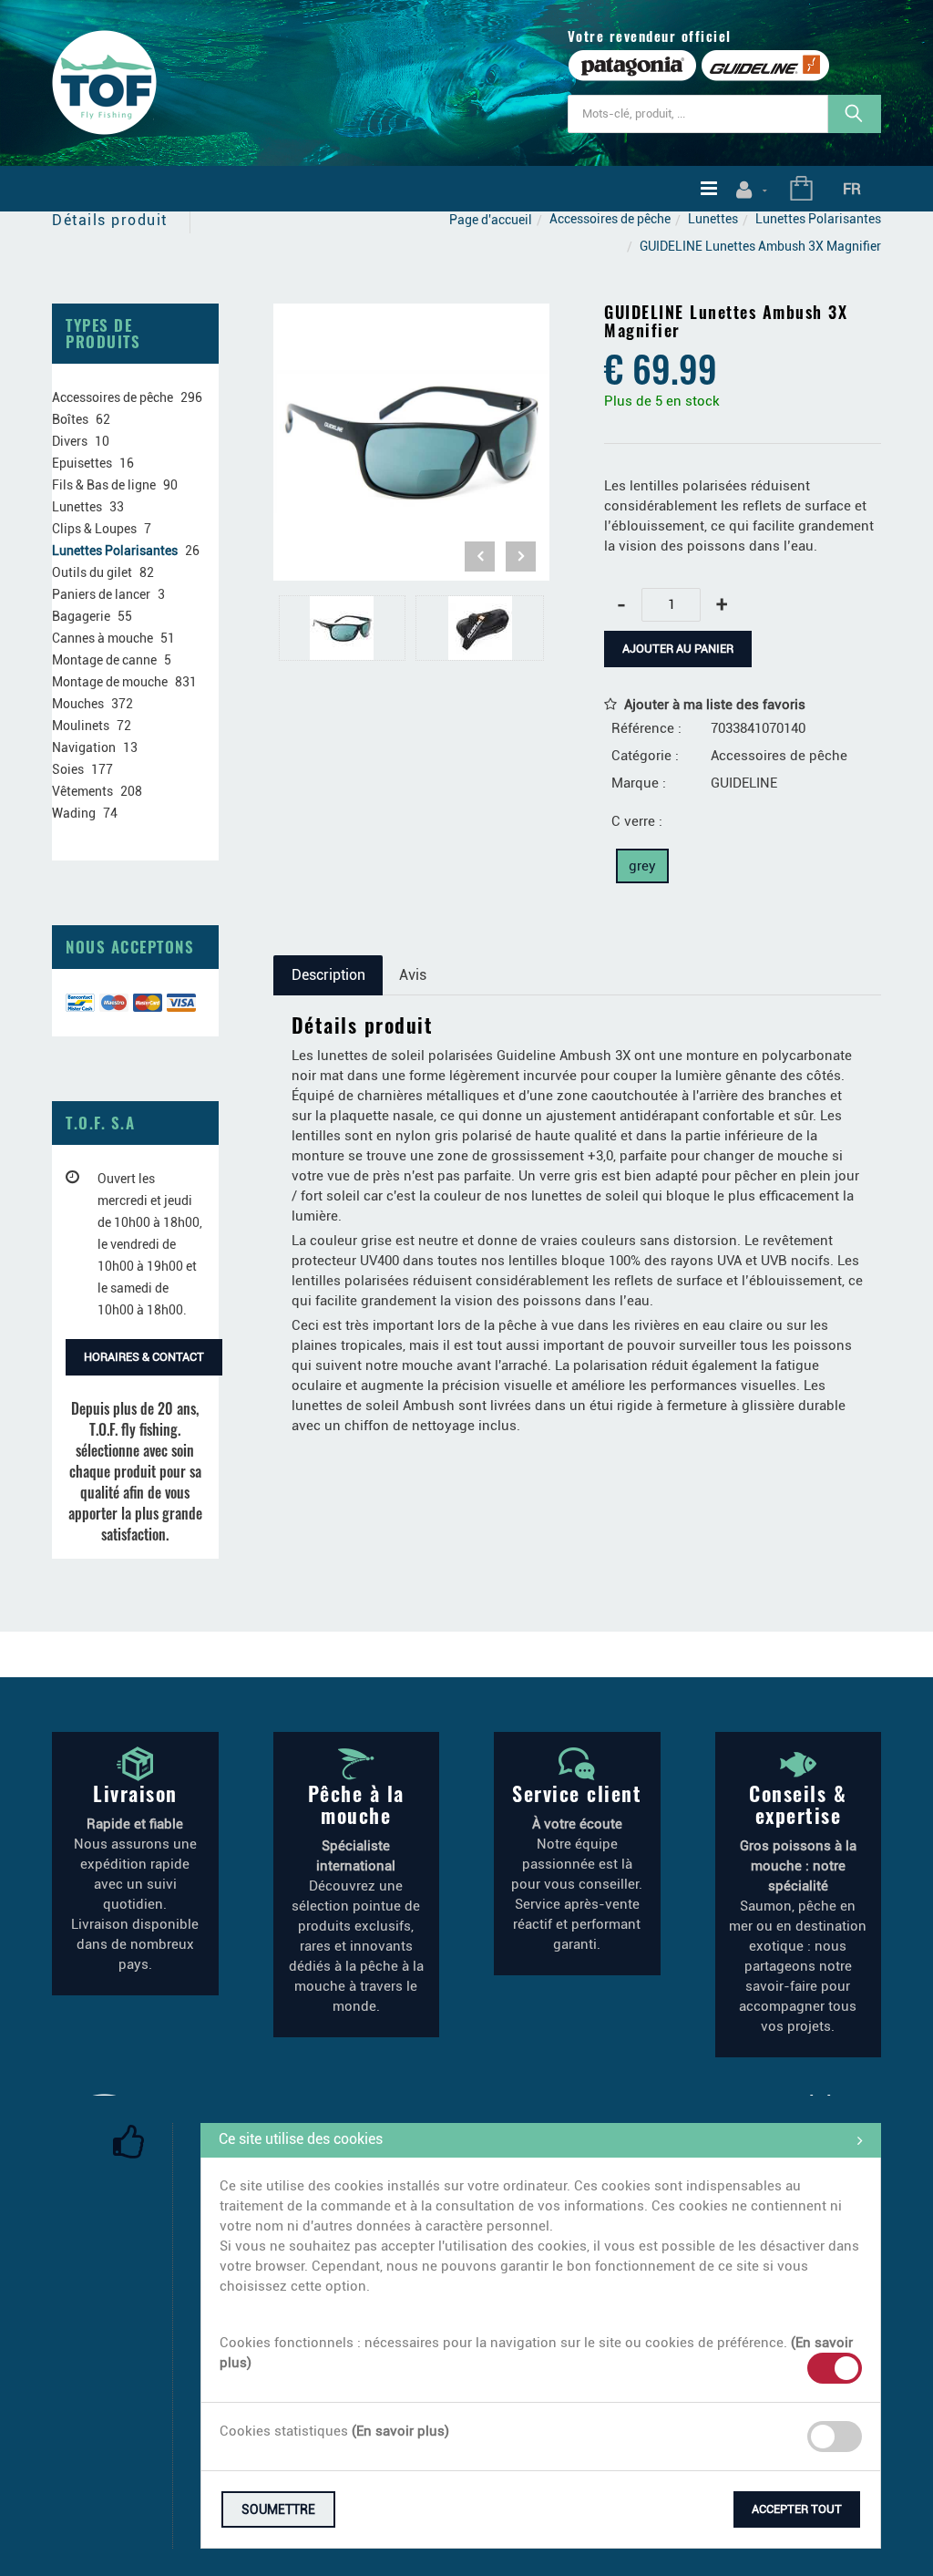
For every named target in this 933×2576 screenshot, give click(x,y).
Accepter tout (797, 2509)
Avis (413, 975)
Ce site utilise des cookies (301, 2139)
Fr (852, 189)
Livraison (135, 1793)
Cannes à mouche (103, 638)
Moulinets (81, 726)
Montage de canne (104, 660)
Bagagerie (81, 616)
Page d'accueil (491, 220)
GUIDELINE (744, 783)
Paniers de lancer (101, 594)
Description (328, 975)
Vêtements (82, 791)
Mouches (78, 704)
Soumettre (278, 2509)
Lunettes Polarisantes (818, 219)
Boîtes (70, 419)
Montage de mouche (110, 682)
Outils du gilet (92, 572)
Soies (68, 769)
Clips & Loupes (94, 529)
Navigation (84, 747)
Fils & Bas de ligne (104, 485)
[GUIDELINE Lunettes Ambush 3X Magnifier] (412, 316)
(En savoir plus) (400, 2431)
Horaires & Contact (144, 1357)
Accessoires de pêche (610, 219)
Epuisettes (82, 463)
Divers (70, 441)
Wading (74, 813)
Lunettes (713, 219)
